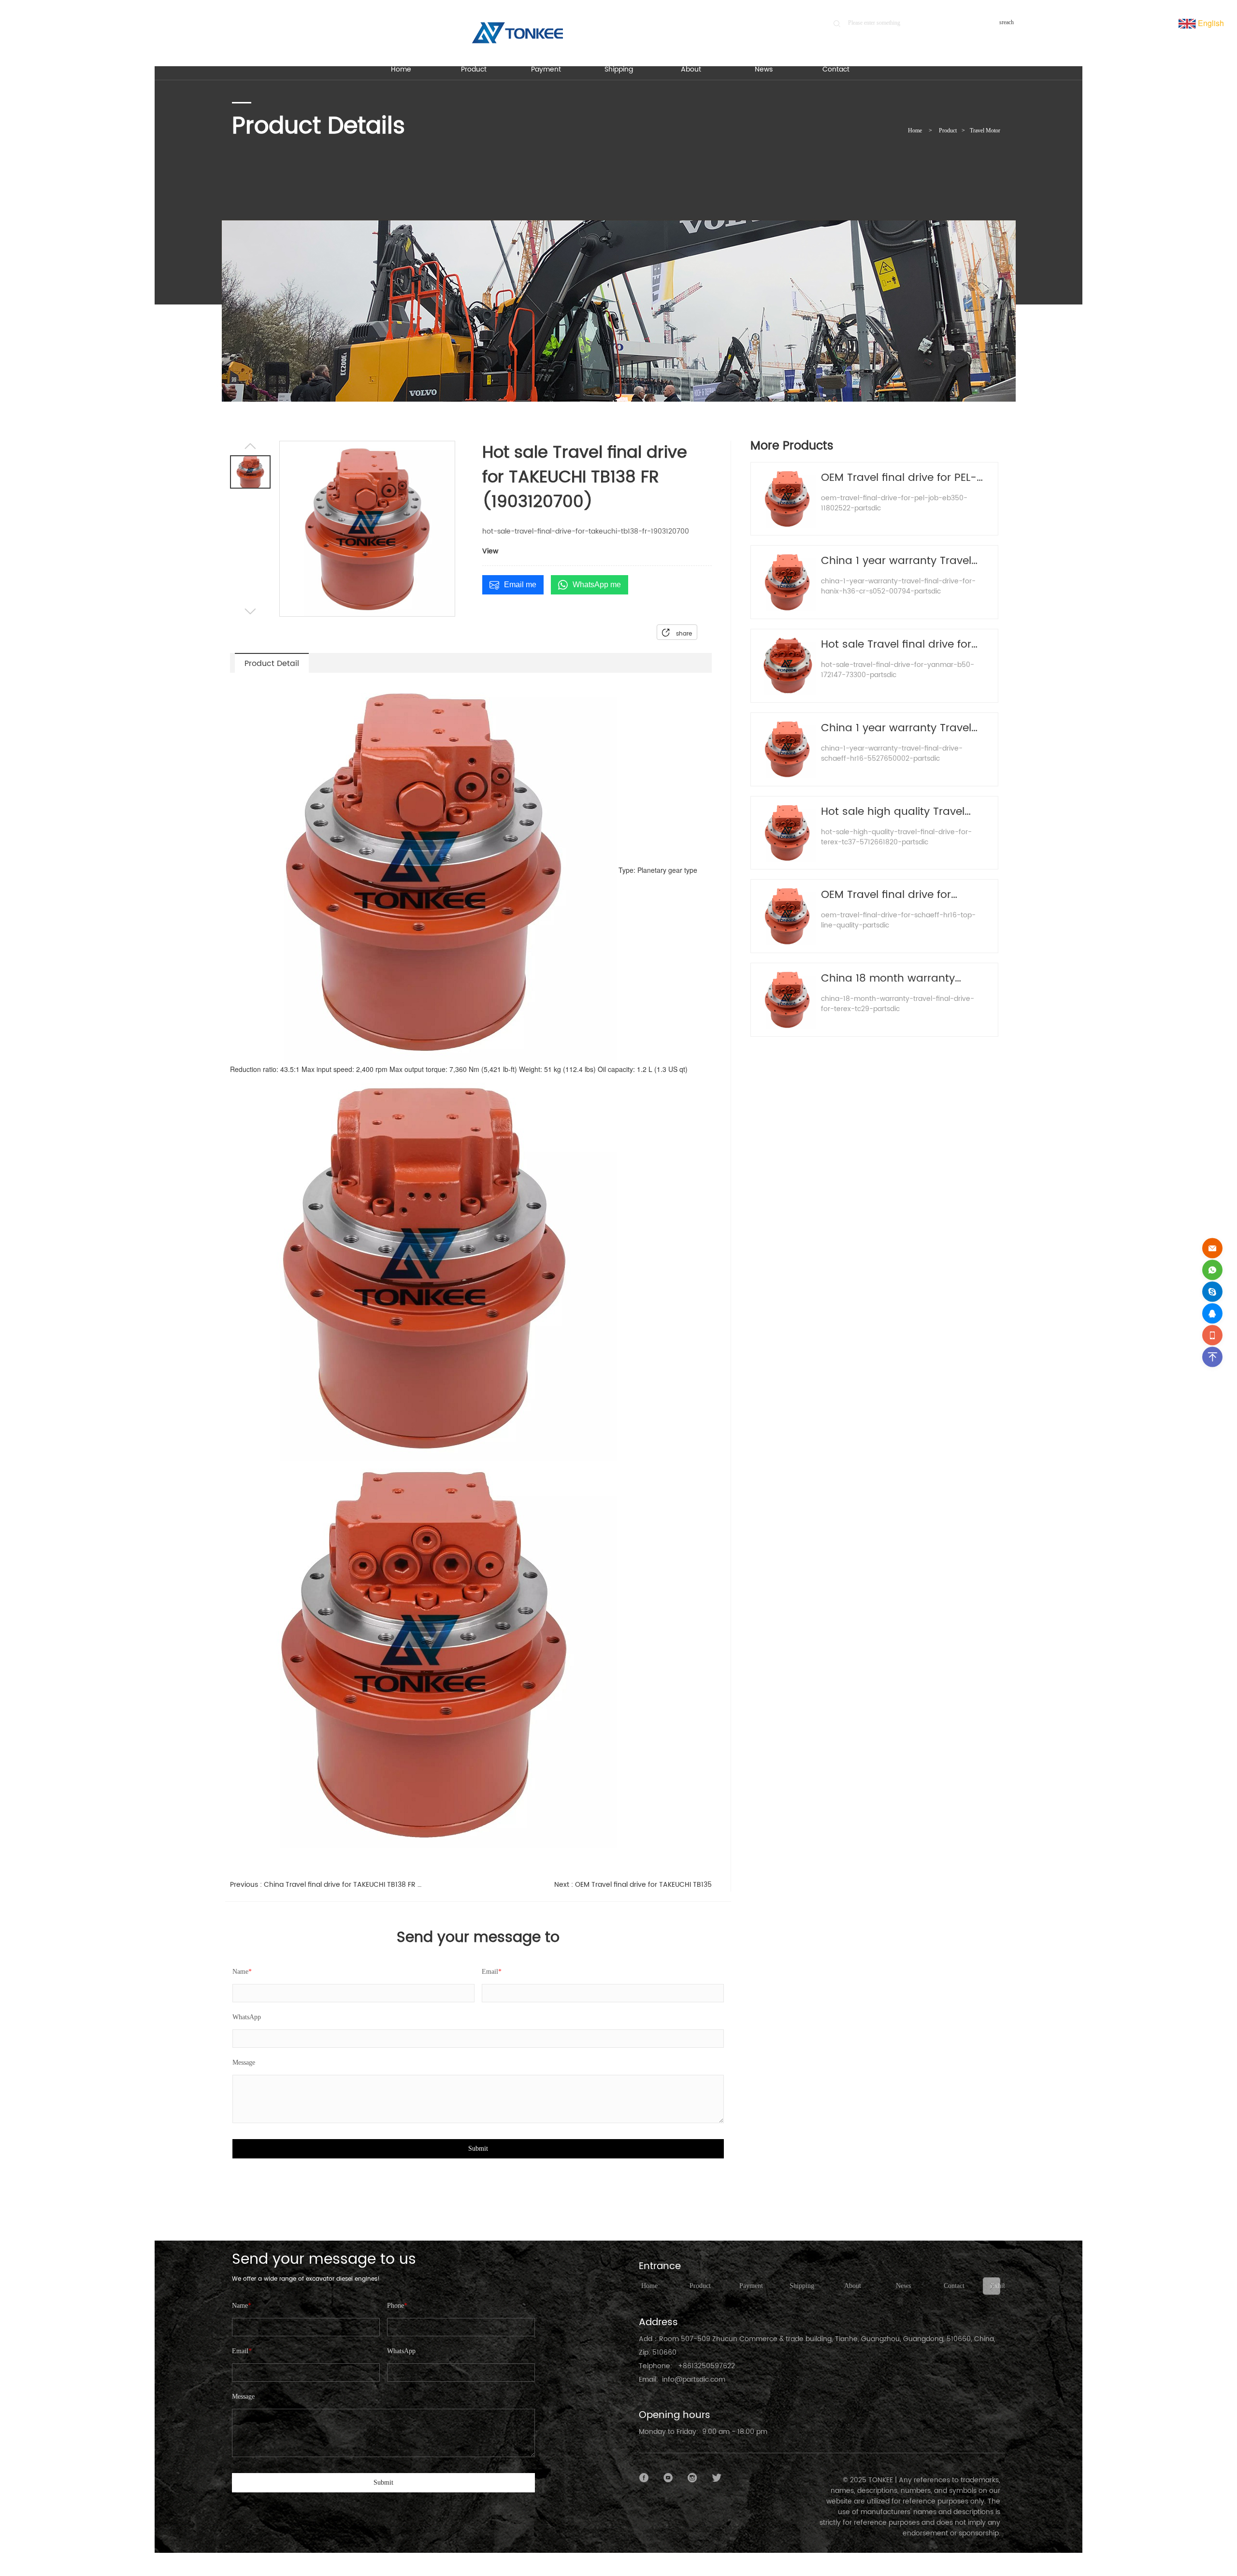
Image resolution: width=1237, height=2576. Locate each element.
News (903, 2286)
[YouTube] (668, 2478)
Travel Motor (985, 130)
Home (915, 130)
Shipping (802, 2286)
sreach (1007, 22)
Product (948, 130)
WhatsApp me (597, 585)
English (1210, 23)
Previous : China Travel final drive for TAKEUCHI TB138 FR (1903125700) (326, 1885)
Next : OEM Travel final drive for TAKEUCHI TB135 (633, 1885)
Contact (954, 2286)
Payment (751, 2286)
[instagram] (692, 2478)
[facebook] (644, 2478)
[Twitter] (717, 2478)
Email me (520, 585)
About (853, 2286)
